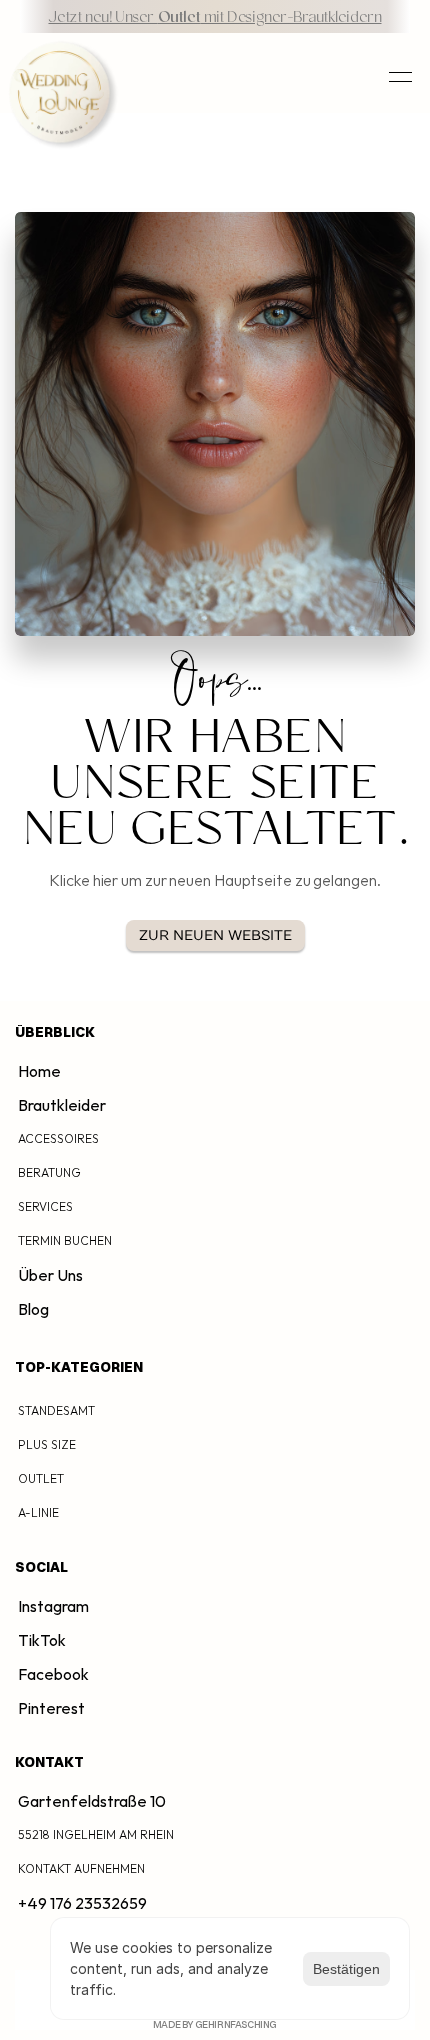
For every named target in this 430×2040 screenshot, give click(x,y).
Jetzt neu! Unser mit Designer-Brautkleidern (214, 18)
